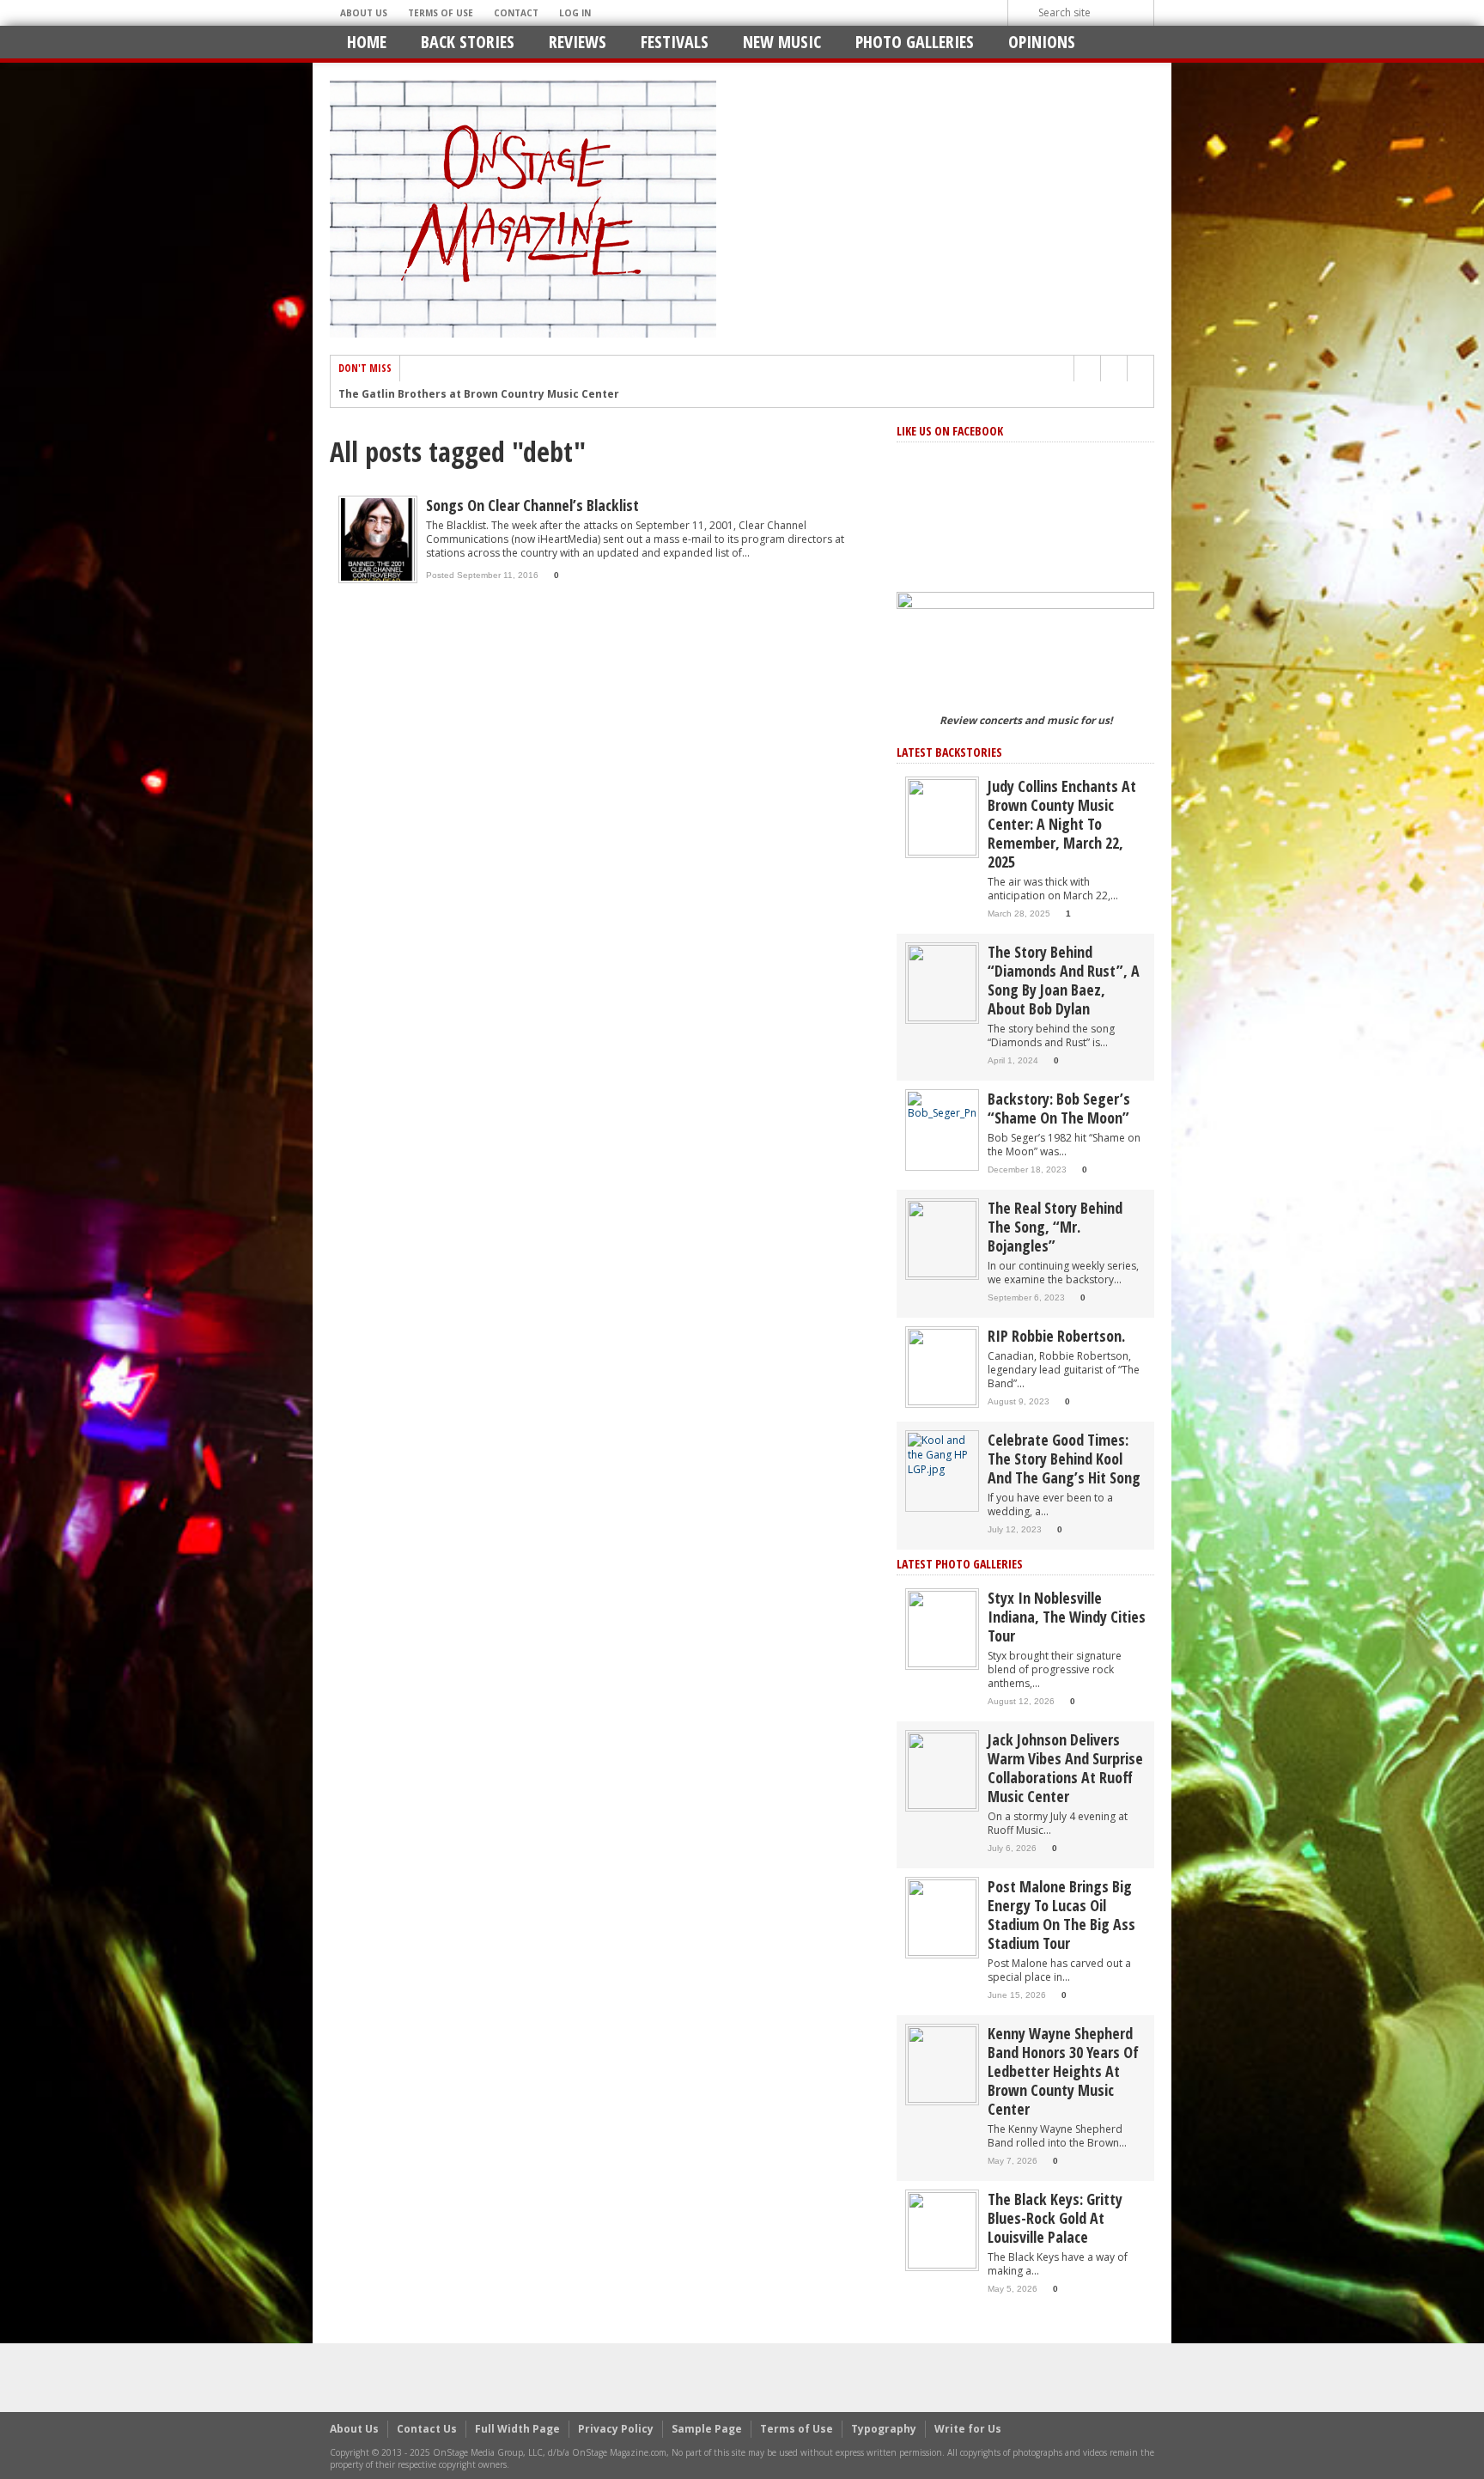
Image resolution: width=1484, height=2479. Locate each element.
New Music (782, 42)
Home (367, 42)
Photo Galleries (915, 42)
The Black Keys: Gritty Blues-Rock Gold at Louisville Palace (1055, 2218)
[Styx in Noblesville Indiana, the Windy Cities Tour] (942, 1628)
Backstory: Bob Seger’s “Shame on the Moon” (1059, 1108)
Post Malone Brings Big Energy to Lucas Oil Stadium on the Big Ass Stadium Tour (1061, 1915)
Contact (516, 13)
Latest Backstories (949, 752)
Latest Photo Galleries (960, 1564)
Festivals (675, 42)
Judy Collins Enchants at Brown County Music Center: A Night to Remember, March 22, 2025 (1062, 824)
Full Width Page (517, 2429)
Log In (575, 13)
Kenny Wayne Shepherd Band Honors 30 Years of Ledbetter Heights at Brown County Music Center (1063, 2071)
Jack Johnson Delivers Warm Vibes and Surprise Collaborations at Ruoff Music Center (1065, 1768)
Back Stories (468, 42)
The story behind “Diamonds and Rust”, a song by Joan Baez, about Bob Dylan (1064, 980)
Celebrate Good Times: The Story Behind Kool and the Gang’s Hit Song (1064, 1459)
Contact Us (427, 2429)
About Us (364, 13)
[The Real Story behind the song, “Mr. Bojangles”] (942, 1238)
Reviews (578, 42)
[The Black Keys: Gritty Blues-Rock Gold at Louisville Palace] (942, 2229)
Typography (884, 2429)
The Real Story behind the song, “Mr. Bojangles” (1055, 1227)
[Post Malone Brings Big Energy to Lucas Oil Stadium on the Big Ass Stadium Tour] (942, 1917)
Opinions (1042, 42)
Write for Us (968, 2429)
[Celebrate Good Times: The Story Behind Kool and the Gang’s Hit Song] (942, 1454)
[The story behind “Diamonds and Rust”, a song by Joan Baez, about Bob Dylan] (942, 982)
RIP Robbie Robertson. (1056, 1336)
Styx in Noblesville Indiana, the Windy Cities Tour (1067, 1617)
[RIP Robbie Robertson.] (942, 1366)
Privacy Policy (616, 2429)
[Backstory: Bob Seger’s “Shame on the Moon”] (942, 1105)
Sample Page (707, 2429)
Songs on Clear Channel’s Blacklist (532, 505)
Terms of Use (441, 13)
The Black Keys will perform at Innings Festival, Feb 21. (488, 395)
